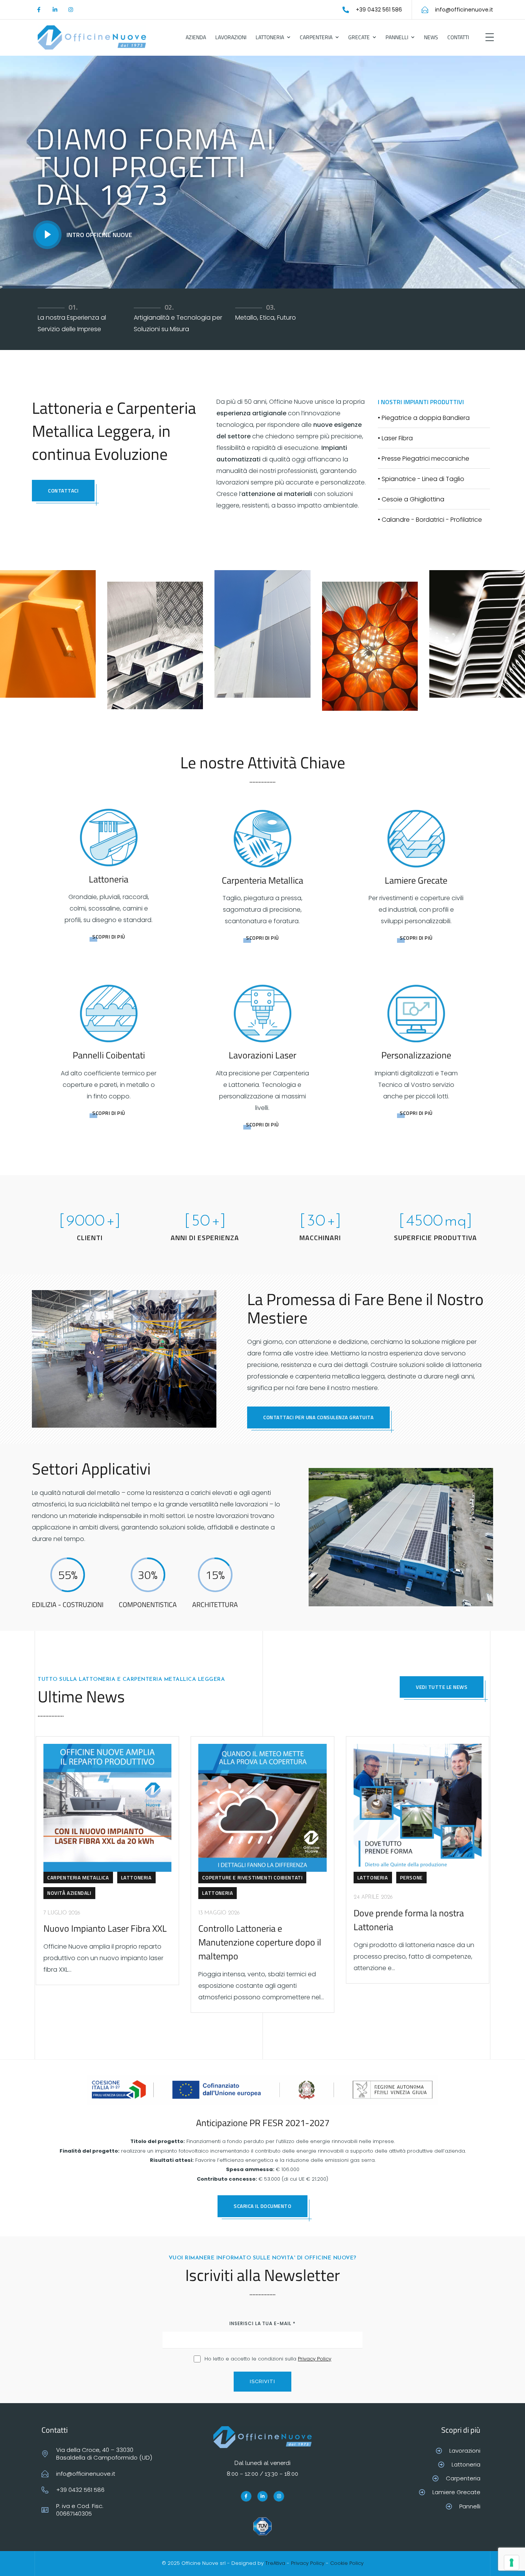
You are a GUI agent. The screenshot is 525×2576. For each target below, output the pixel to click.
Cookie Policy (347, 2563)
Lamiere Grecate (416, 880)
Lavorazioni (231, 37)
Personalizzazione (416, 1055)
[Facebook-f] (39, 10)
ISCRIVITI (262, 2381)
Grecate (359, 37)
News (431, 37)
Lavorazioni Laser (262, 1055)
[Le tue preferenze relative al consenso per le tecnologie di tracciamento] (512, 2563)
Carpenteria (316, 37)
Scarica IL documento (262, 2206)
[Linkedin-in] (55, 10)
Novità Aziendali (69, 1893)
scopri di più (109, 937)
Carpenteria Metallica (262, 880)
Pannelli (397, 37)
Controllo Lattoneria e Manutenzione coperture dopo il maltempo (260, 1942)
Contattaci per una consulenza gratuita (318, 1417)
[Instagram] (71, 10)
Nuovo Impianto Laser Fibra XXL (105, 1928)
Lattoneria (270, 37)
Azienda (196, 37)
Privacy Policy (315, 2359)
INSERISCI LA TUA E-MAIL (262, 2323)
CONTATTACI (63, 491)
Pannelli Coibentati (109, 1055)
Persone (411, 1878)
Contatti (458, 37)
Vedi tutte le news (442, 1687)
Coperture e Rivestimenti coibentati (252, 1878)
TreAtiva (275, 2563)
